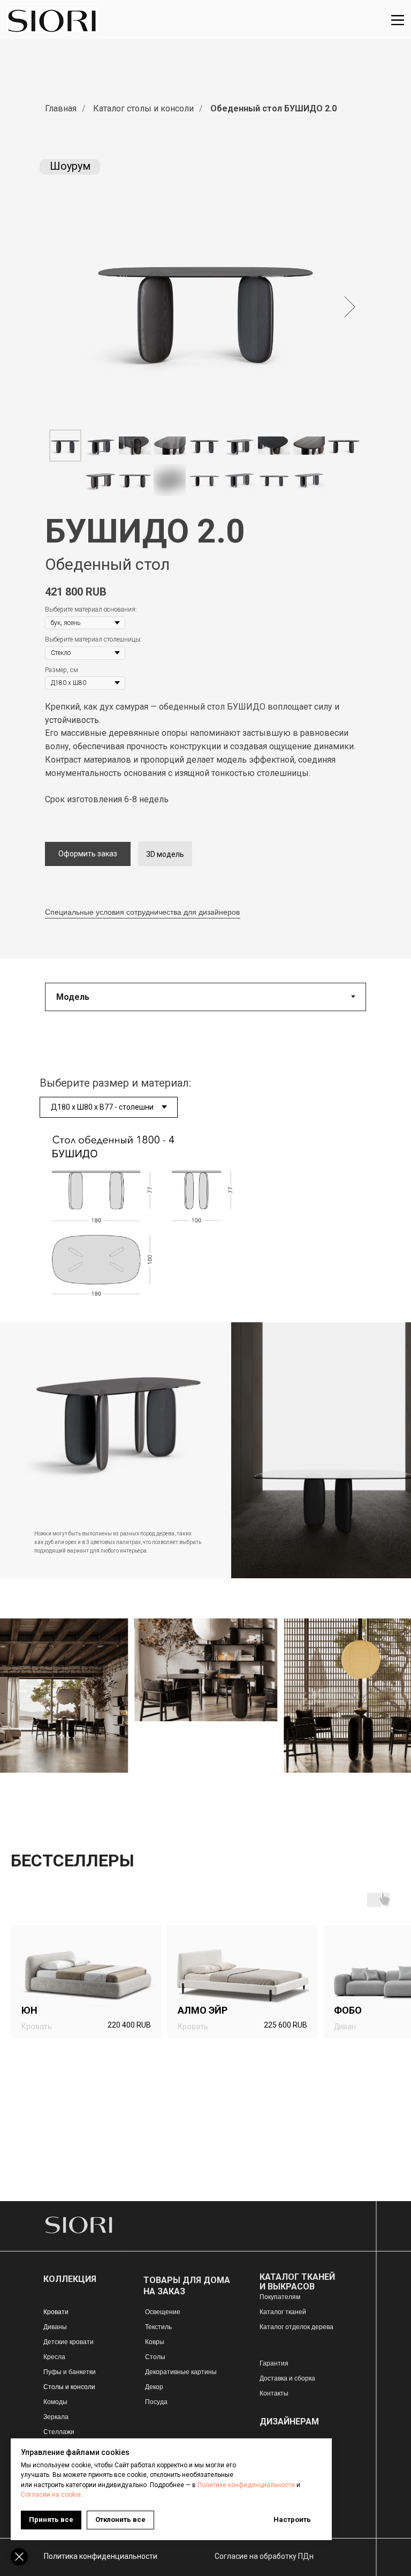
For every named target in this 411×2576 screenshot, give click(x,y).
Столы (155, 2357)
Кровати (56, 2312)
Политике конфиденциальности (246, 2485)
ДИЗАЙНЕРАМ (289, 2421)
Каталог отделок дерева (296, 2327)
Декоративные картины (181, 2372)
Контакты (274, 2393)
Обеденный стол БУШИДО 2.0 (273, 108)
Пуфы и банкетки (70, 2372)
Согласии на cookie (51, 2495)
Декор (154, 2387)
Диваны (55, 2327)
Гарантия (274, 2363)
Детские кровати (68, 2342)
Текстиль (158, 2327)
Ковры (155, 2342)
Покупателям (280, 2297)
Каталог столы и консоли (143, 108)
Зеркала (56, 2417)
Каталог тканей (283, 2312)
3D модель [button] (165, 854)
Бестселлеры (73, 1861)
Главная (61, 108)
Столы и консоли (69, 2387)
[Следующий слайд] (350, 307)
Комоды (55, 2402)
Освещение (163, 2312)
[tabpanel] (205, 1179)
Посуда (156, 2402)
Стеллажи (59, 2432)
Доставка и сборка (287, 2378)
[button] (88, 854)
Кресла (54, 2357)
